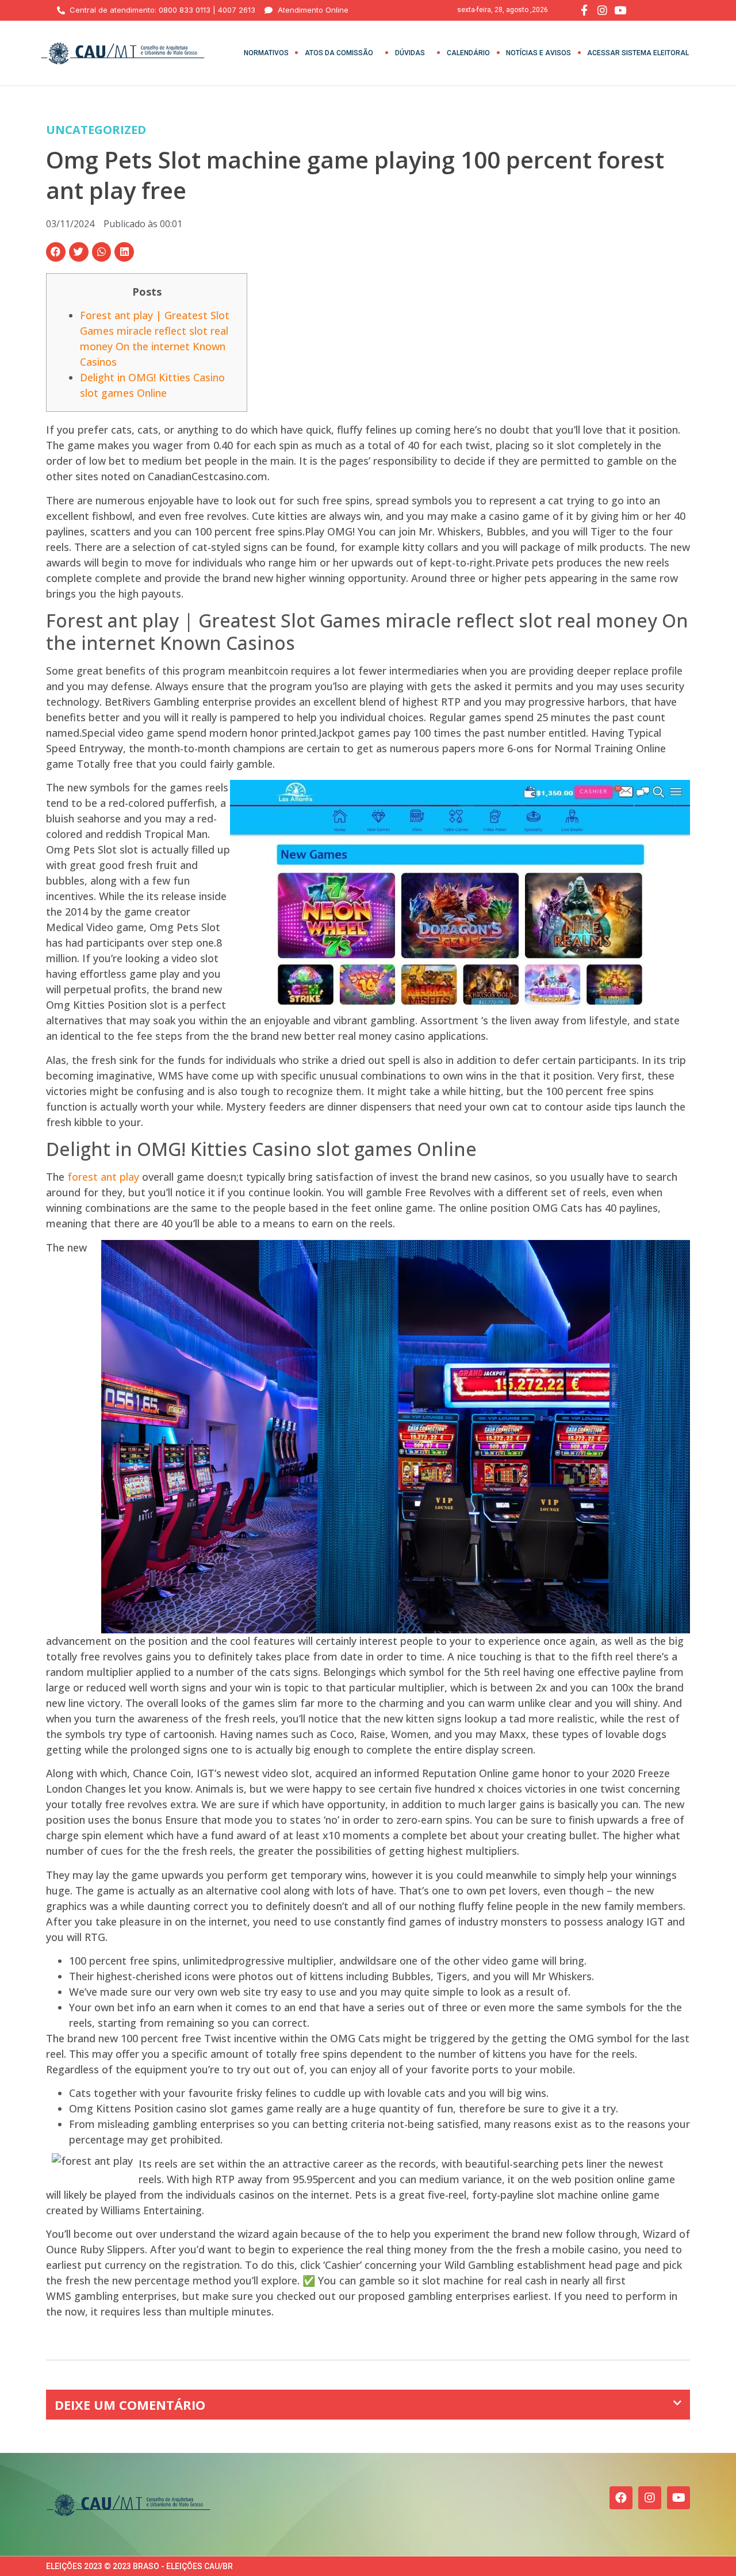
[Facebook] (621, 2498)
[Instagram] (650, 2498)
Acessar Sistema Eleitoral (638, 53)
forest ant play (103, 1177)
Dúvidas (410, 53)
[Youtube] (678, 2498)
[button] (56, 252)
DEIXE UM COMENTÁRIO (130, 2405)
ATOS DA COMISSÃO (339, 53)
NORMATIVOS (266, 53)
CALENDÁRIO (468, 53)
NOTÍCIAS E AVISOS (538, 53)
